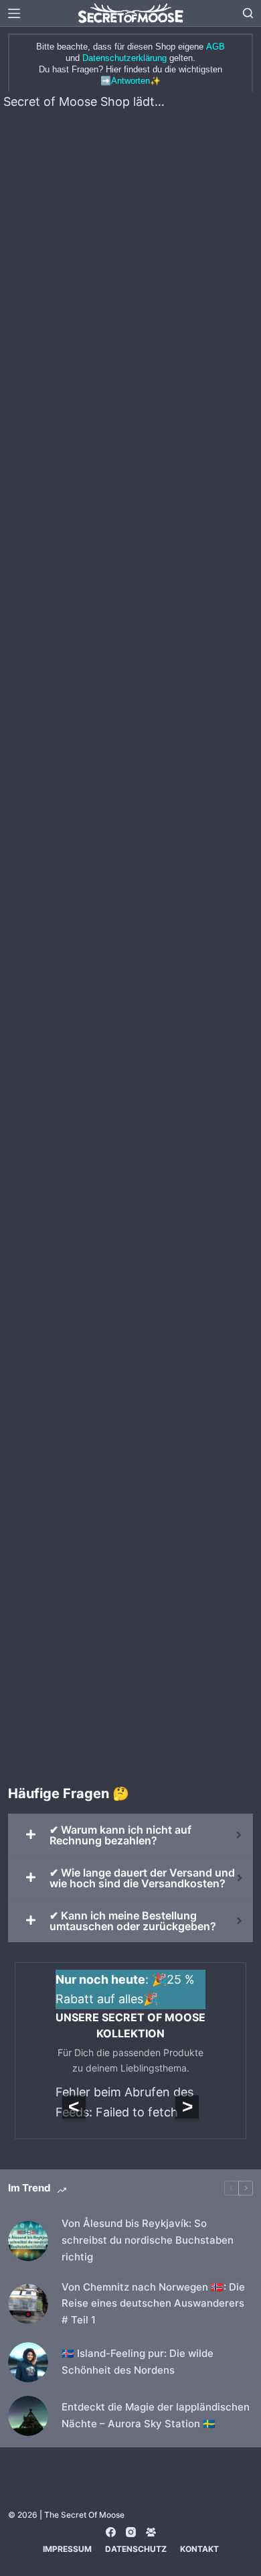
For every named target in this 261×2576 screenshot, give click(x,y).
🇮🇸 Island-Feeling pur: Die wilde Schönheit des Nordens (138, 2362)
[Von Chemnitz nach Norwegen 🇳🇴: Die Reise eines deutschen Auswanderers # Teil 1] (28, 2304)
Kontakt (199, 2549)
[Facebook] (111, 2532)
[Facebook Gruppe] (151, 2532)
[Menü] (14, 13)
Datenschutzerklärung (124, 58)
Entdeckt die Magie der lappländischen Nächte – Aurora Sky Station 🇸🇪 (156, 2415)
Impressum (67, 2549)
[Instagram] (131, 2532)
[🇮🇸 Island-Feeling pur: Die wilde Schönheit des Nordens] (28, 2362)
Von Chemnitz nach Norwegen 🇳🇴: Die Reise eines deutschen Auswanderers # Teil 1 (153, 2304)
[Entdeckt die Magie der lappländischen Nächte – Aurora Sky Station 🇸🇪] (28, 2416)
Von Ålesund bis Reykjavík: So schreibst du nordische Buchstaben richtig (148, 2240)
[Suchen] (248, 13)
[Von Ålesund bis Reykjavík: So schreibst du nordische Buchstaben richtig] (28, 2241)
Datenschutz (136, 2549)
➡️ (125, 81)
